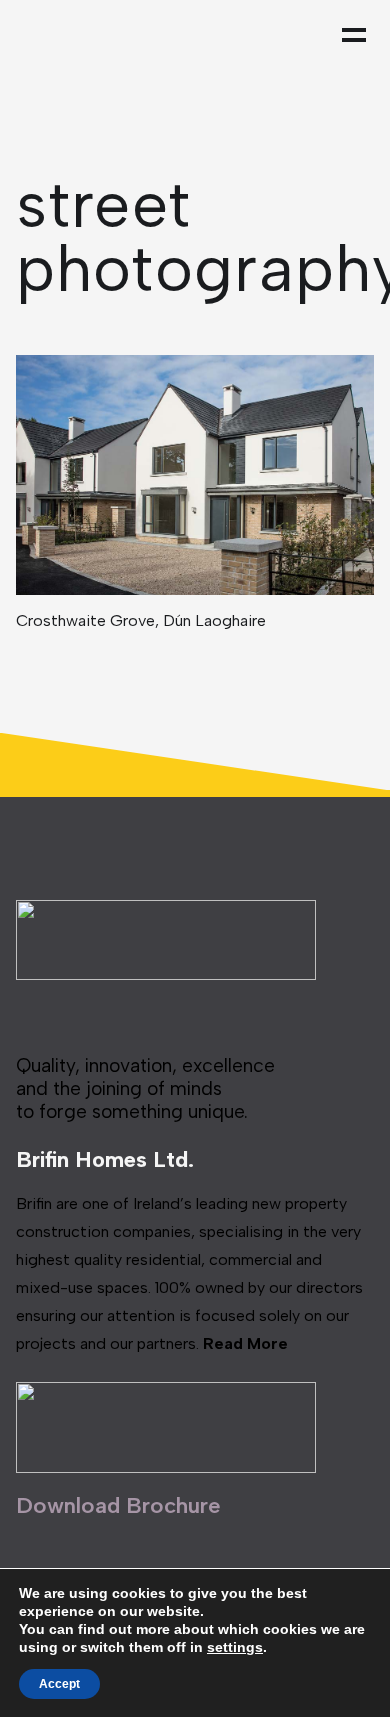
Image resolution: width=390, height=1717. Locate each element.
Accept (59, 1684)
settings (235, 1647)
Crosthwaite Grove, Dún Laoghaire (141, 620)
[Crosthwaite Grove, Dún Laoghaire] (195, 474)
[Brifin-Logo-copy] (106, 35)
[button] (359, 35)
